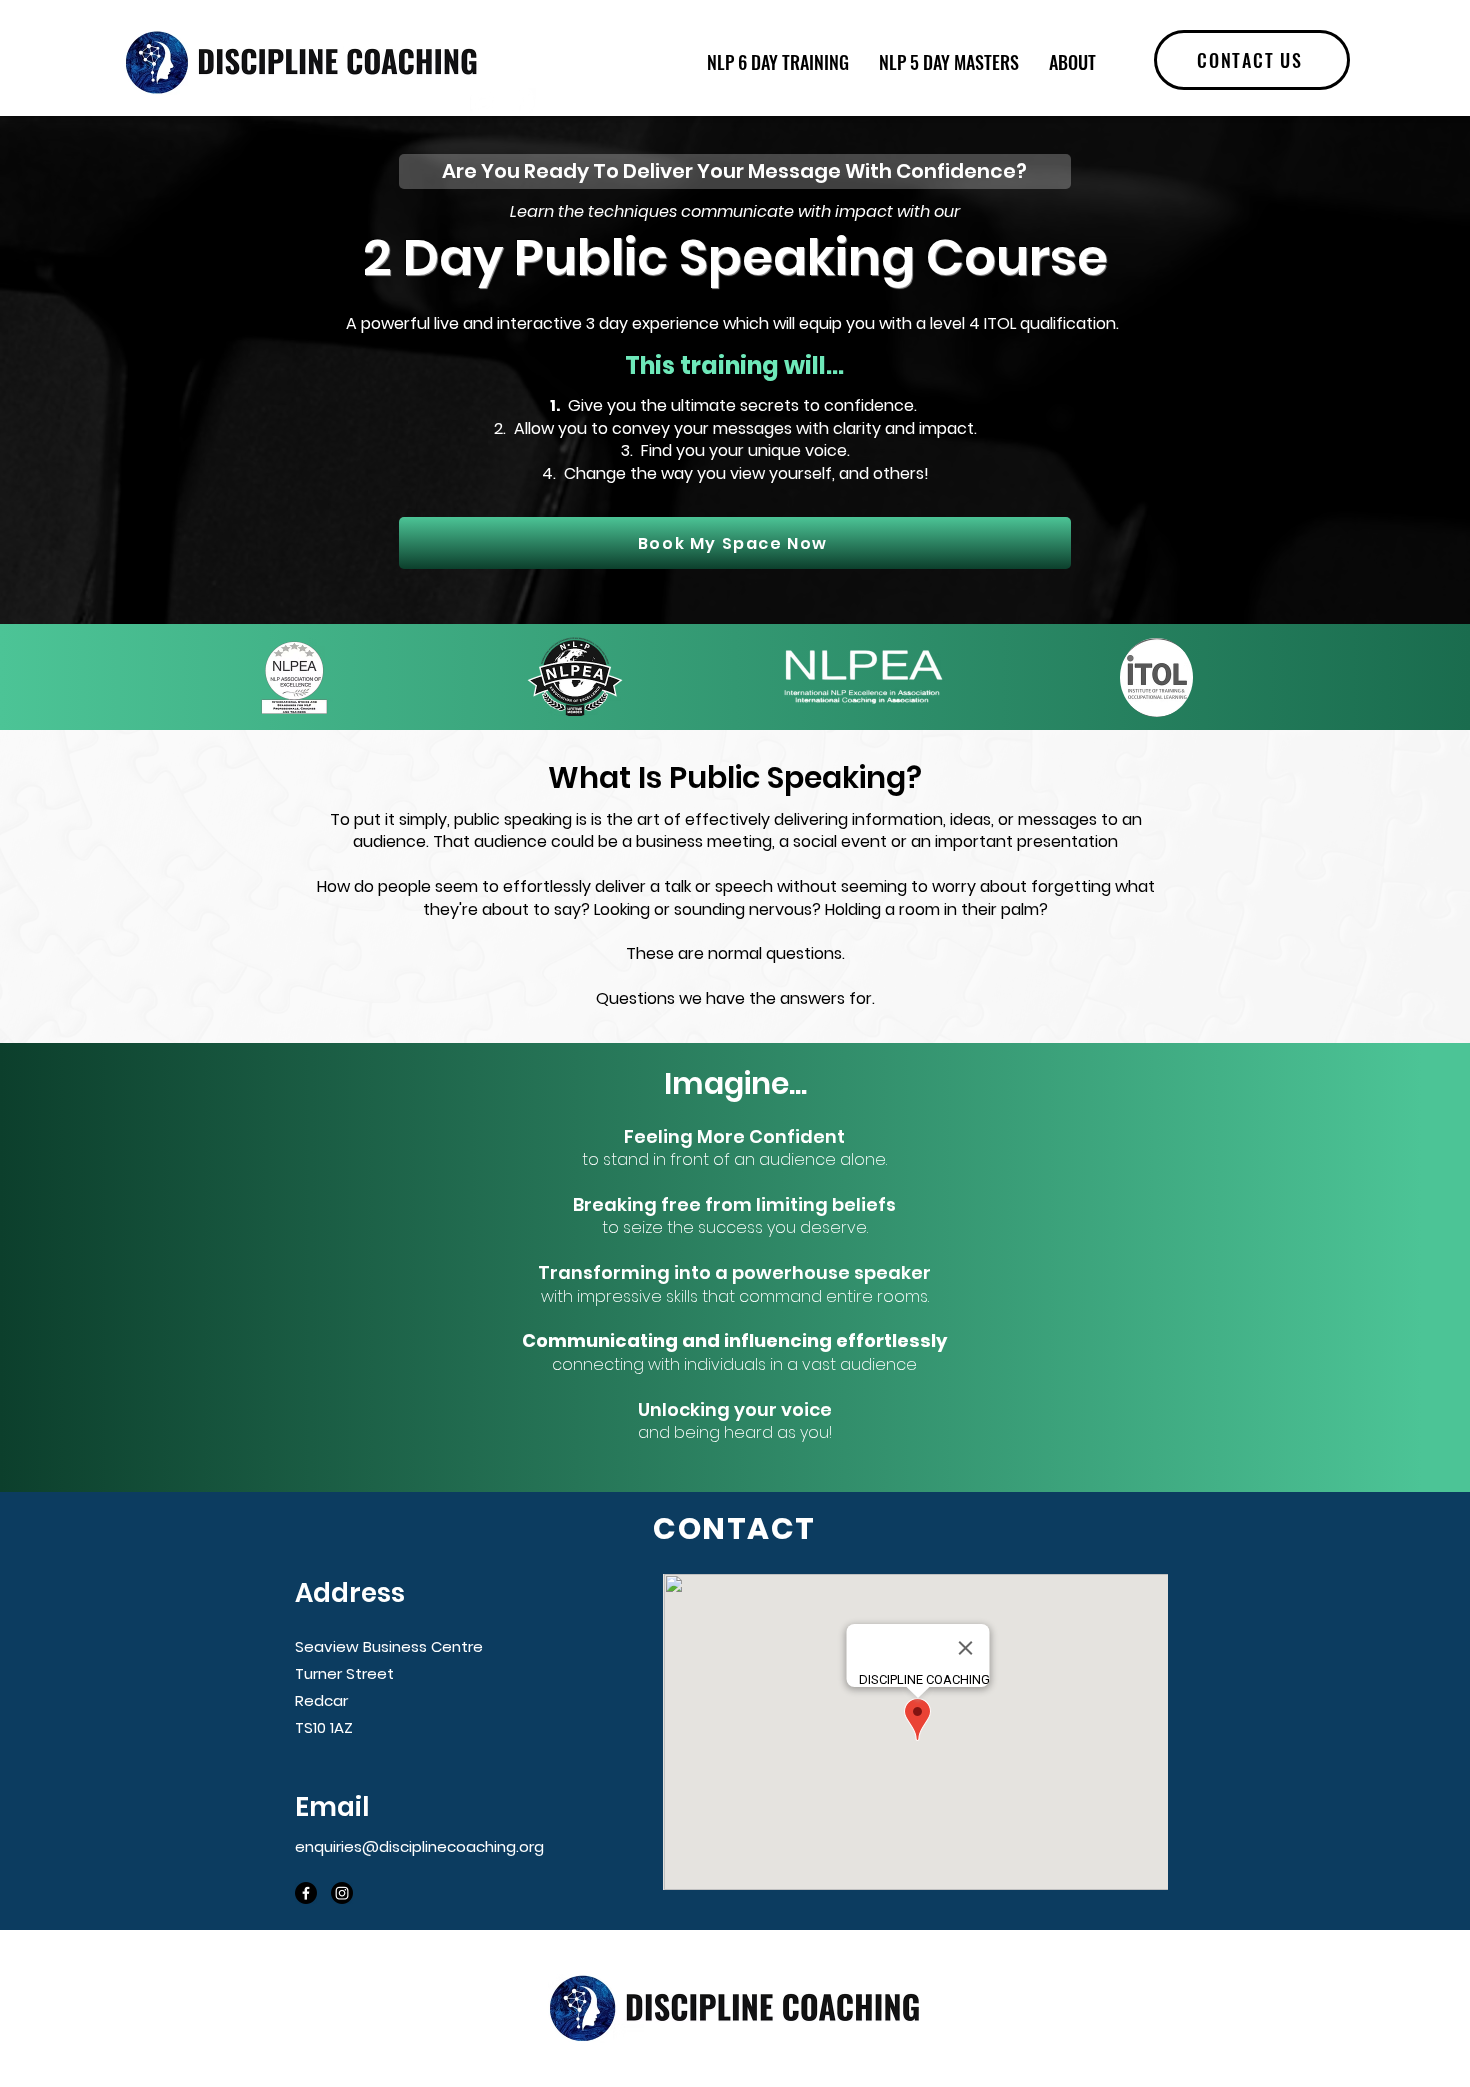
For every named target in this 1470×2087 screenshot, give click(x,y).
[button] (1252, 60)
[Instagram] (484, 102)
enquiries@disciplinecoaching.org (419, 1846)
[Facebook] (522, 102)
